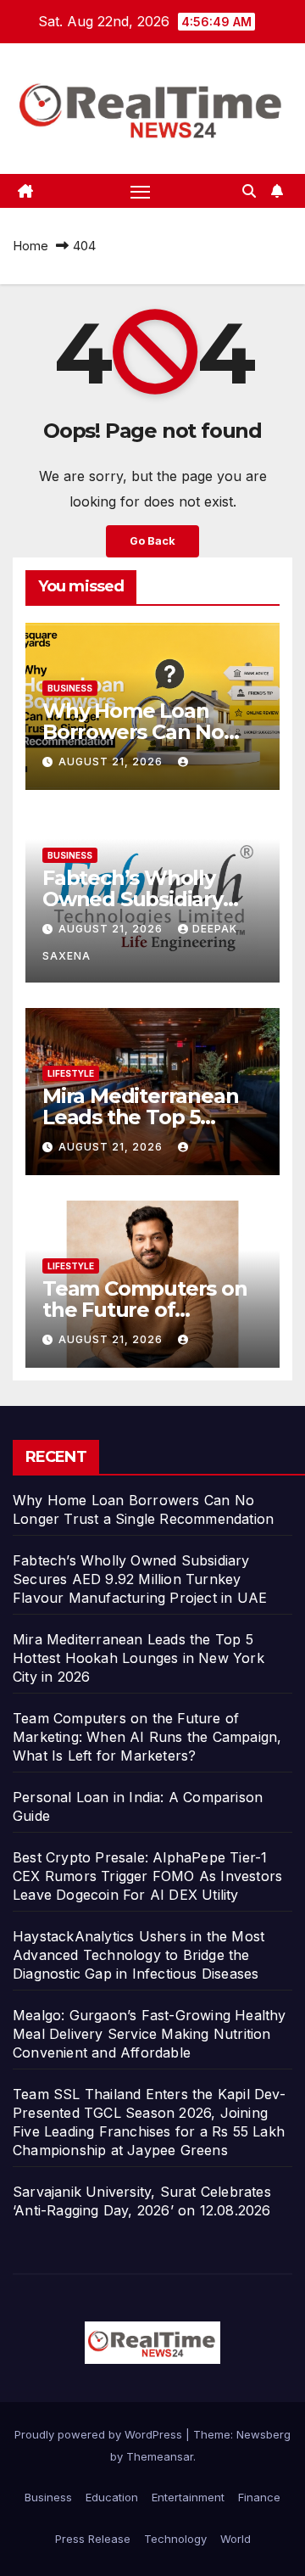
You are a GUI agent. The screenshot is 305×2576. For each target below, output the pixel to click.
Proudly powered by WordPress (100, 2434)
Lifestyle (71, 1073)
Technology (175, 2539)
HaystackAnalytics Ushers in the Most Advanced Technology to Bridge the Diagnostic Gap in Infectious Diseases (139, 1955)
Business (70, 688)
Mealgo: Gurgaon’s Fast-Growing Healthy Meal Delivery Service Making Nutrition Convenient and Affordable (150, 2034)
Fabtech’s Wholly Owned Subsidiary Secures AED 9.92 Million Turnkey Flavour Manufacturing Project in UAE (140, 1579)
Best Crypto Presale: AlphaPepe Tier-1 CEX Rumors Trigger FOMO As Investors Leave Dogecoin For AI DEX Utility (147, 1876)
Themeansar (160, 2456)
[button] (249, 191)
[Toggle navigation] (141, 191)
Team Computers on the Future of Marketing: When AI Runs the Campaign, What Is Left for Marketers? (147, 1737)
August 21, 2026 (112, 762)
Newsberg (263, 2434)
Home (30, 246)
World (236, 2539)
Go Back (152, 541)
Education (112, 2497)
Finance (259, 2497)
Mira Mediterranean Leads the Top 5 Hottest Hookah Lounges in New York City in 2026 (139, 1658)
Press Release (93, 2539)
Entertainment (188, 2497)
